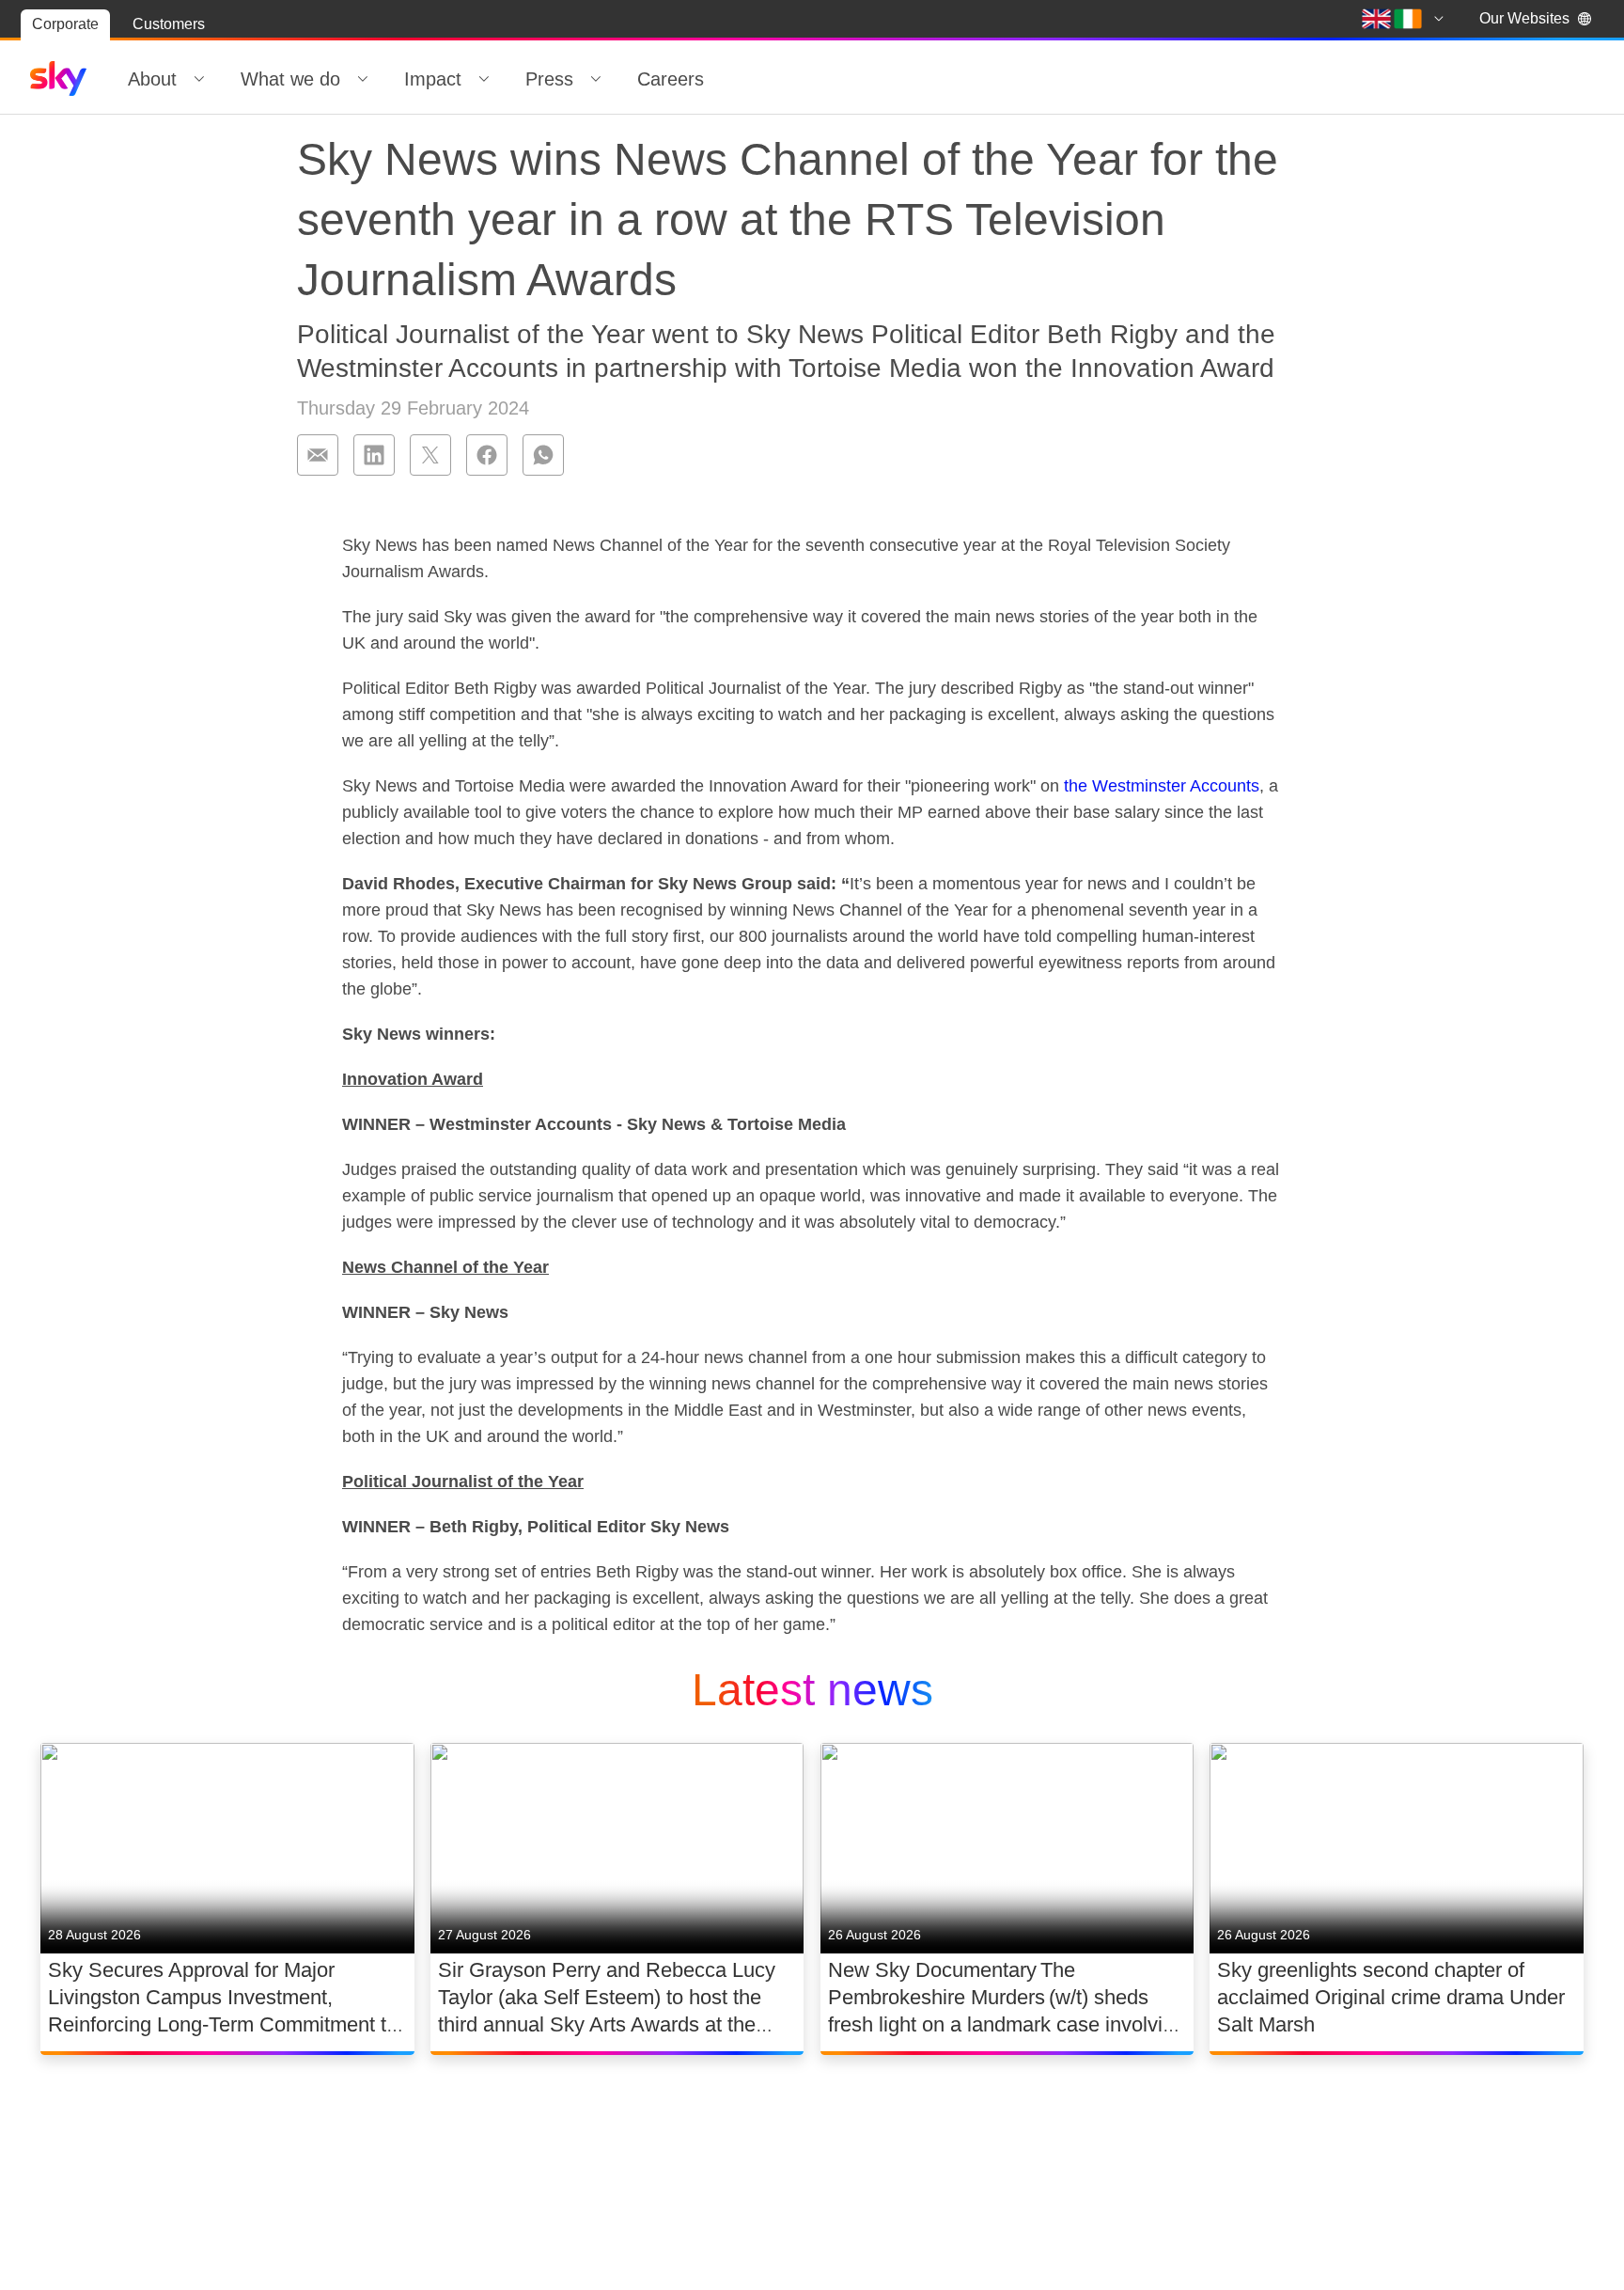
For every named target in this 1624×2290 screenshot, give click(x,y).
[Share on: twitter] (430, 455)
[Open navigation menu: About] (199, 79)
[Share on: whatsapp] (543, 455)
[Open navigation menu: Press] (596, 79)
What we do (290, 79)
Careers (671, 79)
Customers (169, 24)
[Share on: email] (318, 455)
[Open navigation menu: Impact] (484, 79)
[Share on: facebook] (487, 455)
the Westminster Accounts (1162, 786)
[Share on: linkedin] (374, 455)
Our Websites (1524, 18)
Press (549, 79)
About (152, 79)
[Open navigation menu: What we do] (363, 79)
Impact (433, 79)
